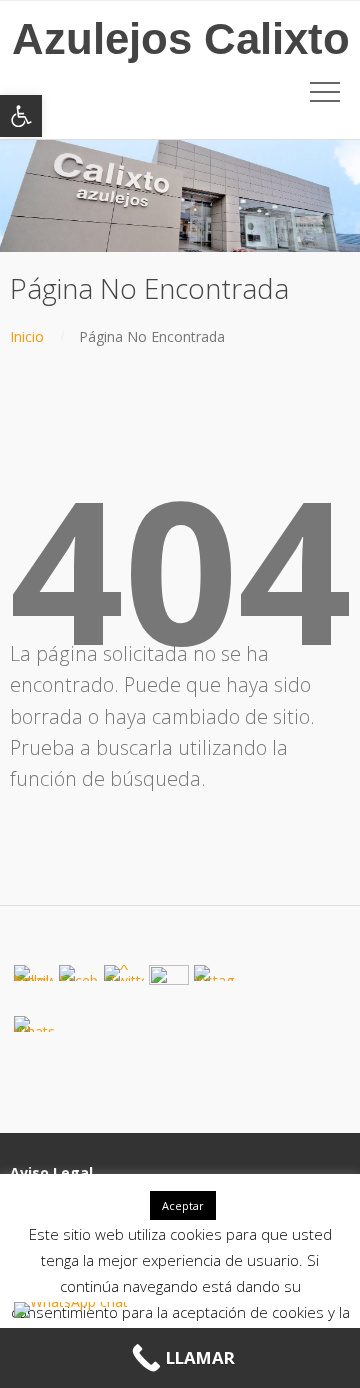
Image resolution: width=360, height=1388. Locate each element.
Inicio (27, 336)
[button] (21, 116)
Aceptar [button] (183, 1205)
